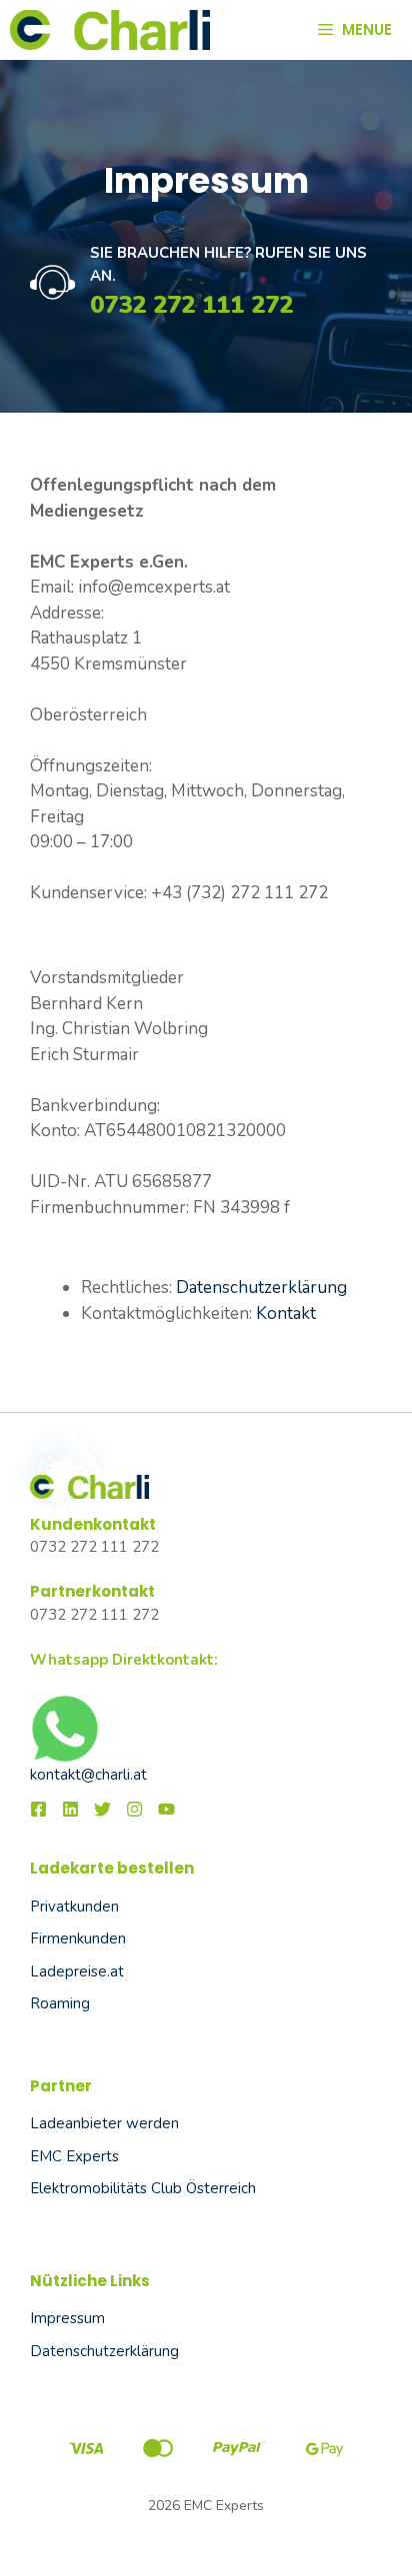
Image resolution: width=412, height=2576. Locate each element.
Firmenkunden (78, 1938)
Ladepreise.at (77, 1971)
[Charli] (110, 30)
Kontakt (286, 1313)
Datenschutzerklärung (261, 1288)
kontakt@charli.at (88, 1775)
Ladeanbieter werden (104, 2123)
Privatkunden (74, 1907)
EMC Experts (74, 2156)
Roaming (60, 2003)
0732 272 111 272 (191, 305)
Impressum (67, 2318)
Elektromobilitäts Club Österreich (143, 2188)
